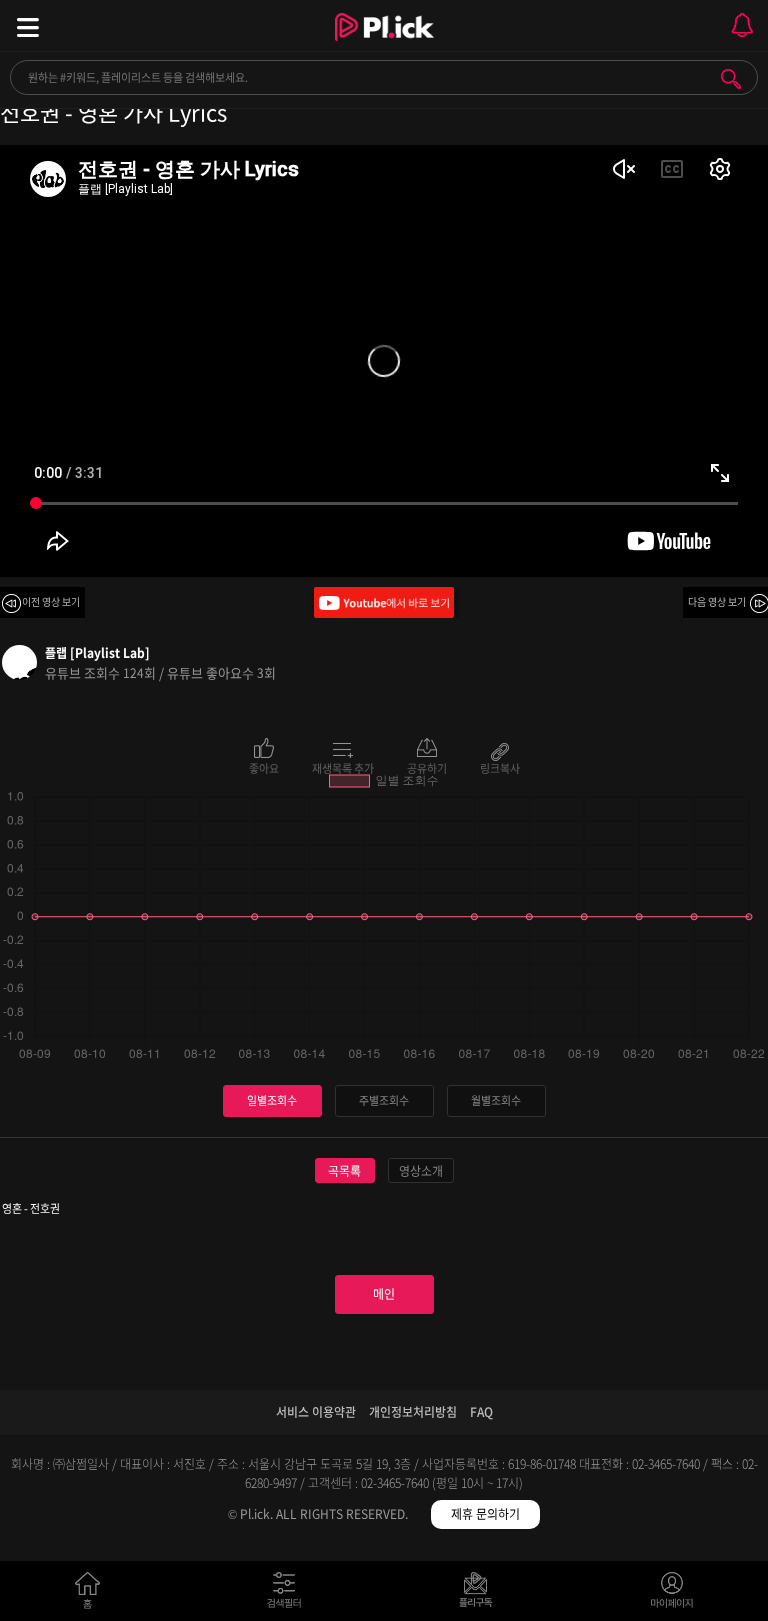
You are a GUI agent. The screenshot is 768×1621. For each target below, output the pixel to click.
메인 (384, 1294)
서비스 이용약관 (316, 1412)
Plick (384, 45)
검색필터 (288, 1594)
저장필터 (480, 1594)
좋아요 (264, 767)
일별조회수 (272, 1100)
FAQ (481, 1412)
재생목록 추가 (343, 767)
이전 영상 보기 (51, 601)
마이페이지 (672, 1594)
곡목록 (344, 1171)
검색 (731, 79)
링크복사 (500, 767)
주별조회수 (384, 1100)
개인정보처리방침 (413, 1412)
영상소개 (421, 1171)
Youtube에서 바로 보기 (384, 602)
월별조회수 (496, 1100)
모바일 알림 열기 (742, 25)
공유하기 (427, 767)
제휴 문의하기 (485, 1514)
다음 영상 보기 (717, 601)
